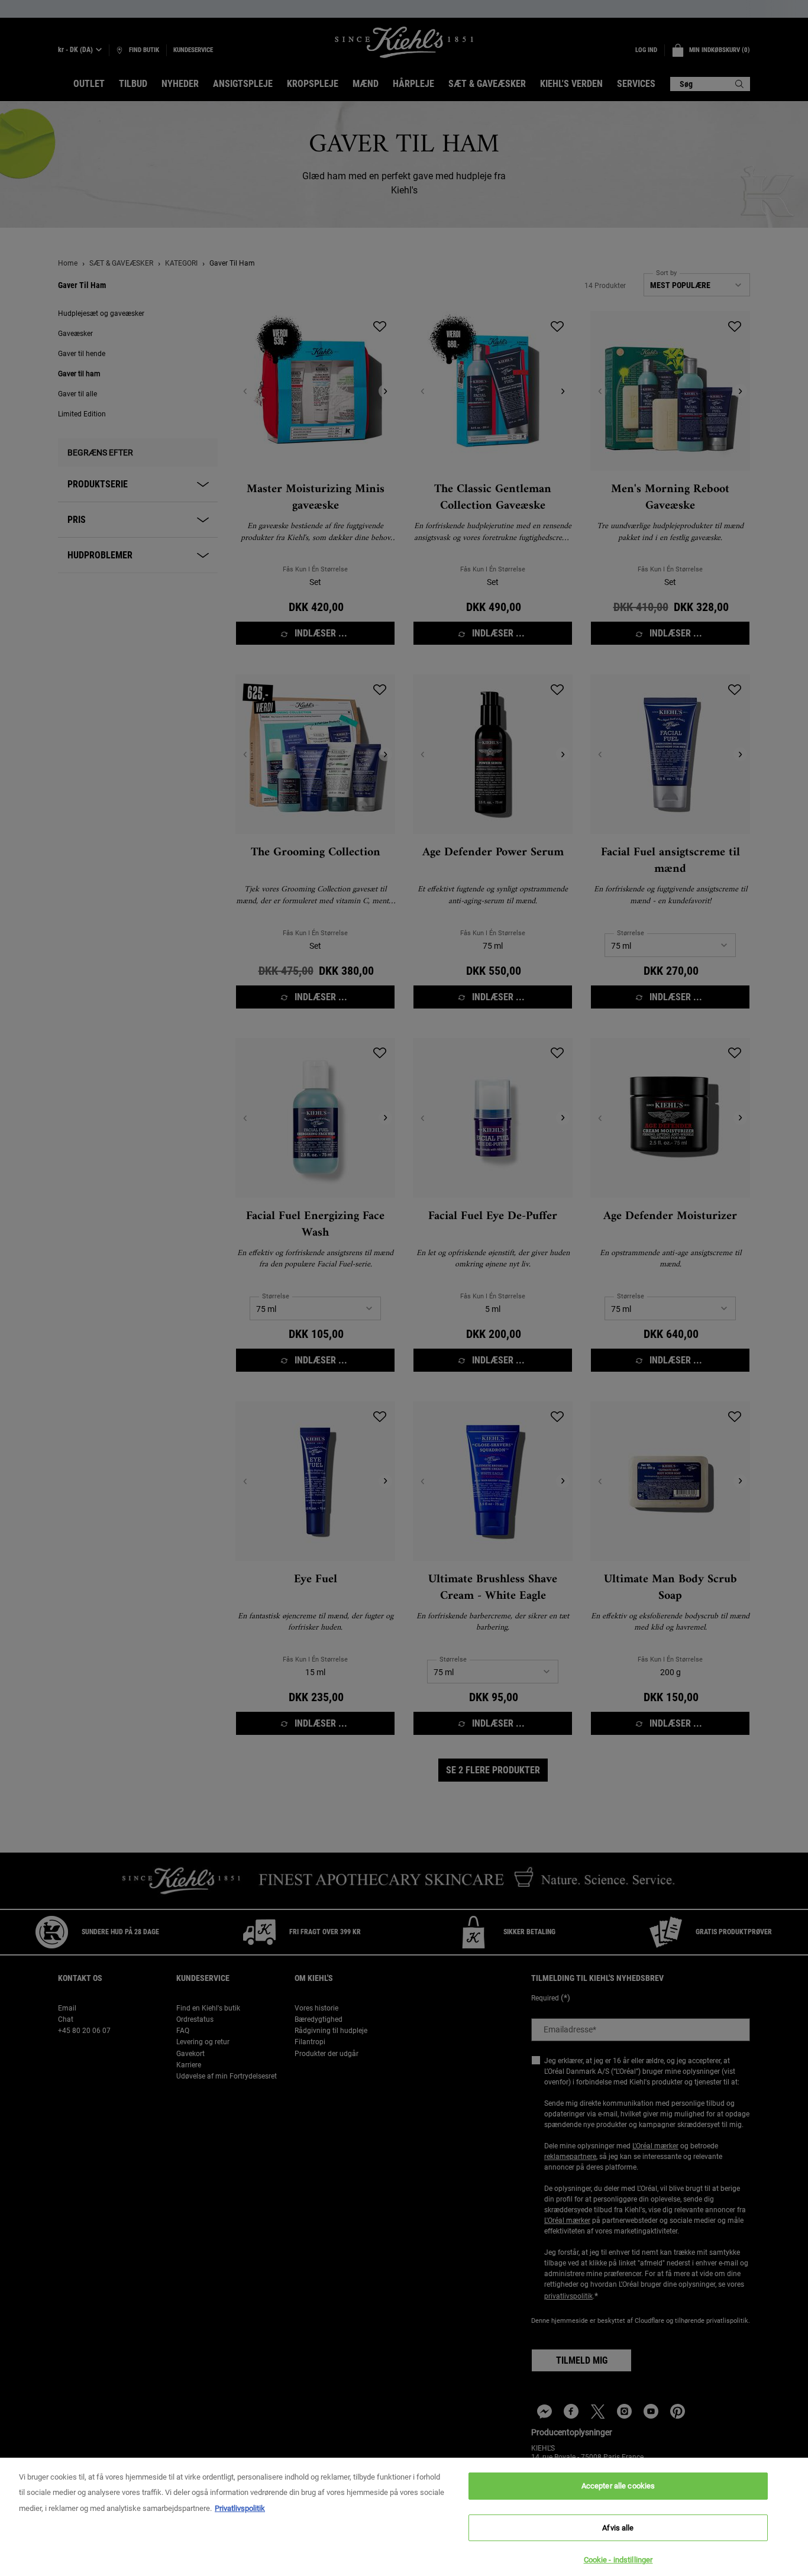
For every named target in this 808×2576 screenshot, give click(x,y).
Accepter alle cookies (618, 2486)
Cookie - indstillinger (618, 2560)
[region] (404, 2517)
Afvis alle (618, 2528)
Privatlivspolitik (240, 2508)
